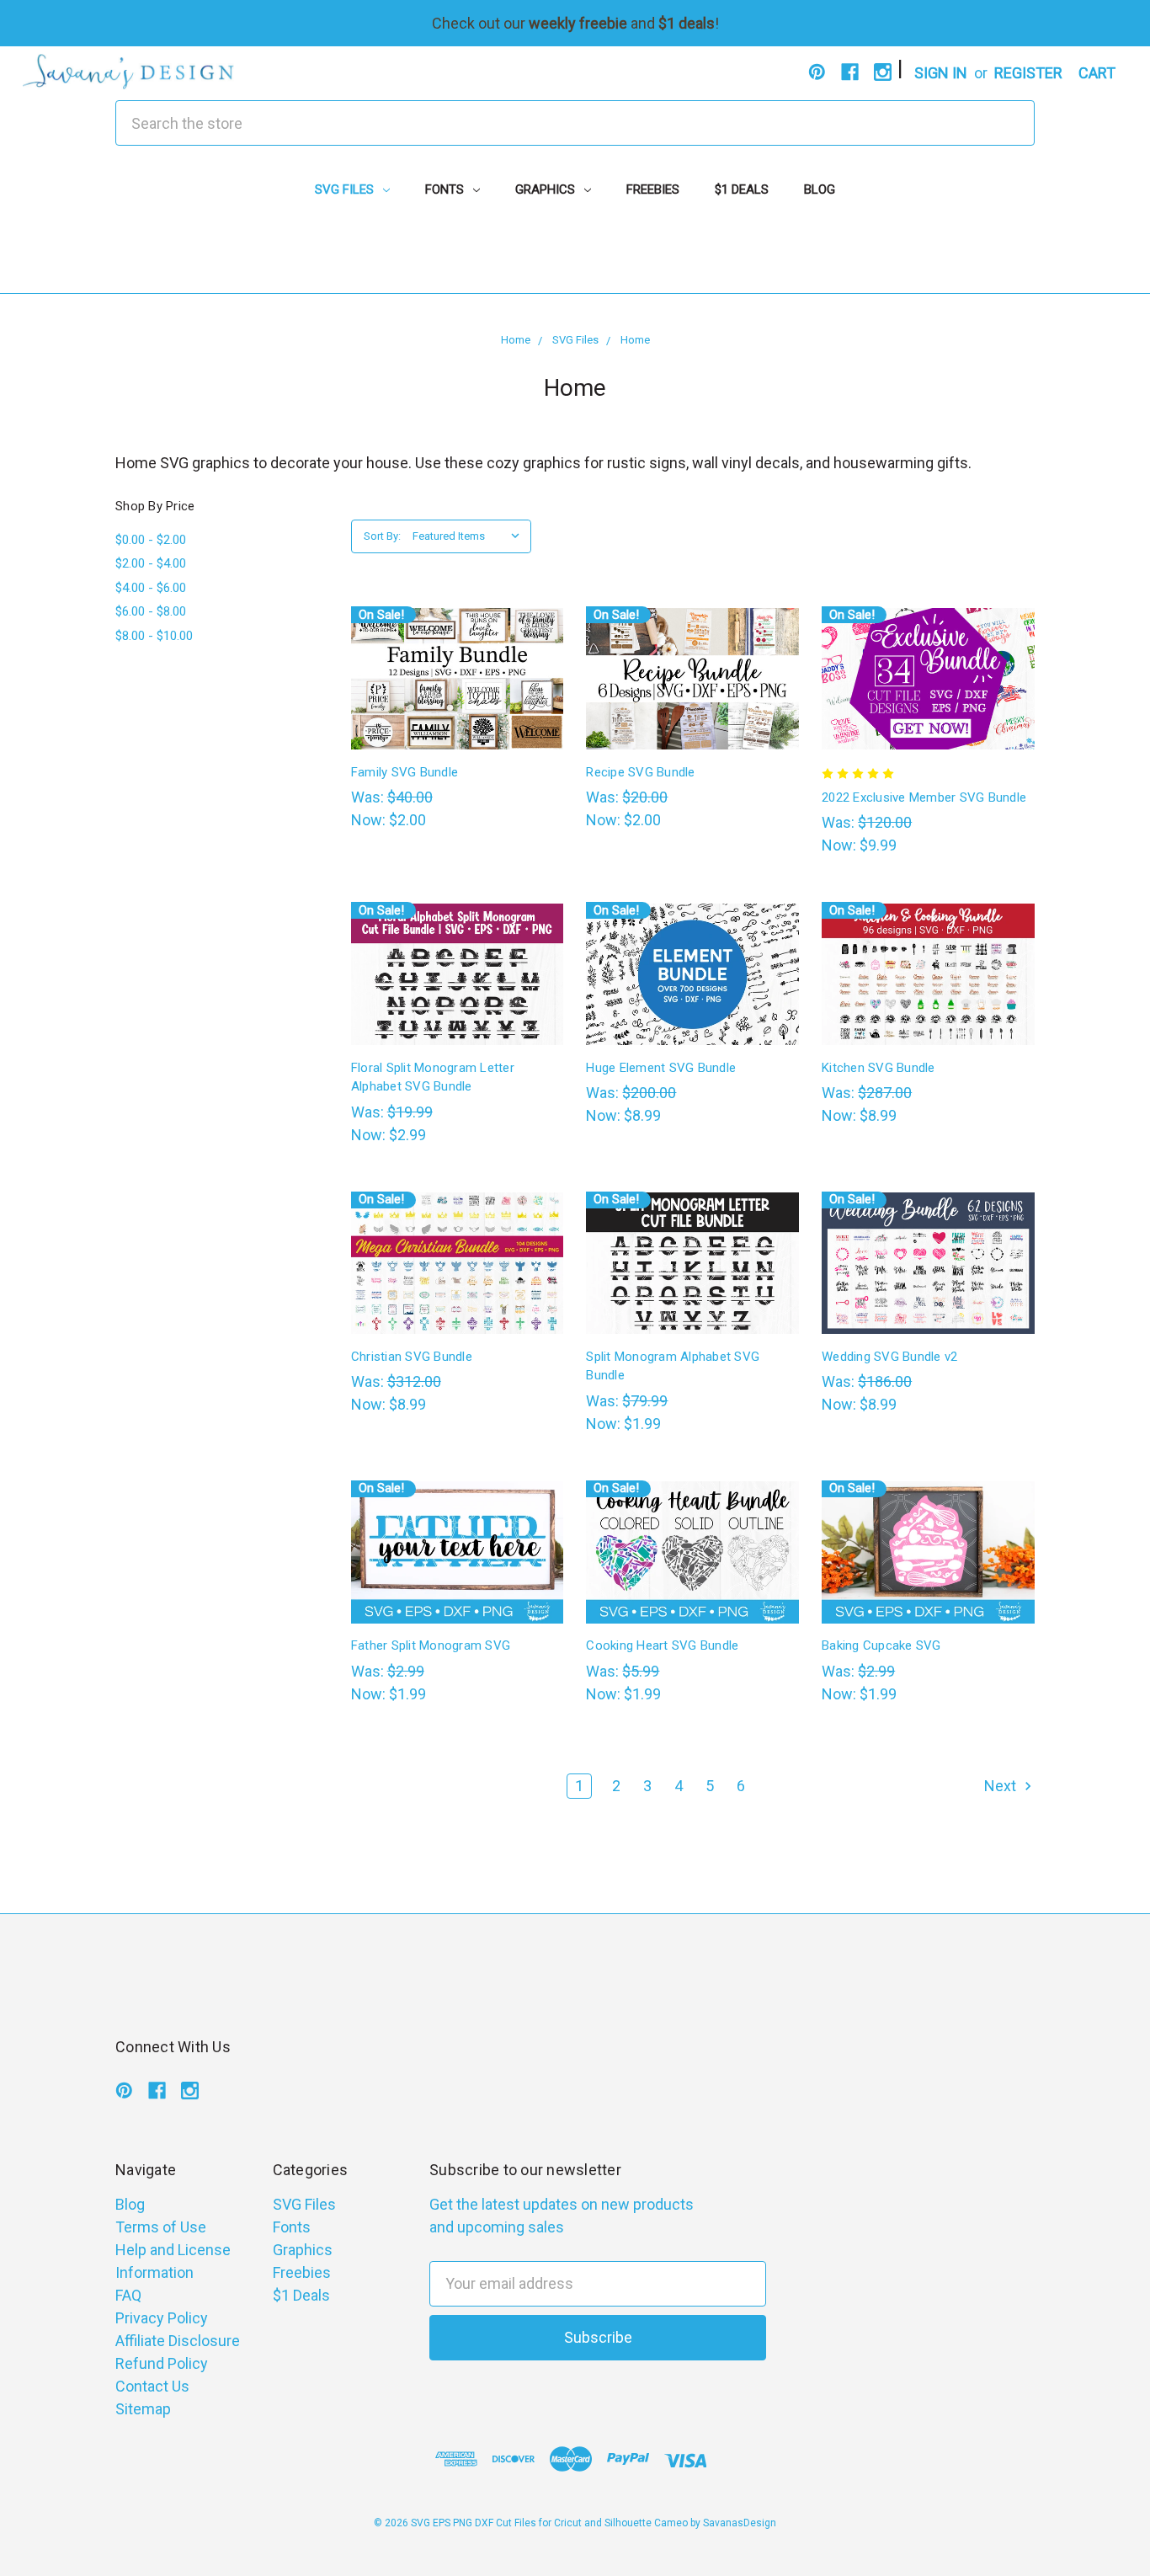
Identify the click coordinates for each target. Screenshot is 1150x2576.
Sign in (941, 73)
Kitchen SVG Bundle (878, 1068)
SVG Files (346, 189)
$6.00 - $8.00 (151, 611)
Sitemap (143, 2409)
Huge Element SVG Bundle (661, 1068)
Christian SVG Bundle (412, 1357)
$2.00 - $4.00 (151, 563)
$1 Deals (742, 189)
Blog (820, 189)
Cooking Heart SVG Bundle (662, 1645)
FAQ (128, 2295)
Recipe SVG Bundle (640, 772)
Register (1028, 73)
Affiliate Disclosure (178, 2341)
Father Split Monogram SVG (431, 1645)
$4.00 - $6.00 (151, 588)
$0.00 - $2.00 (151, 540)
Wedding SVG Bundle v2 (889, 1357)
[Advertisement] (575, 255)
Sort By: (382, 536)
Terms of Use (161, 2227)
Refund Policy (162, 2363)
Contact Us (152, 2386)
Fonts (446, 189)
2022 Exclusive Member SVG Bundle (924, 797)
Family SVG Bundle (405, 772)
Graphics (547, 189)
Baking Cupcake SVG (881, 1645)
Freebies (653, 189)
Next (1002, 1786)
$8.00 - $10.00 (154, 636)
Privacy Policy (162, 2318)
